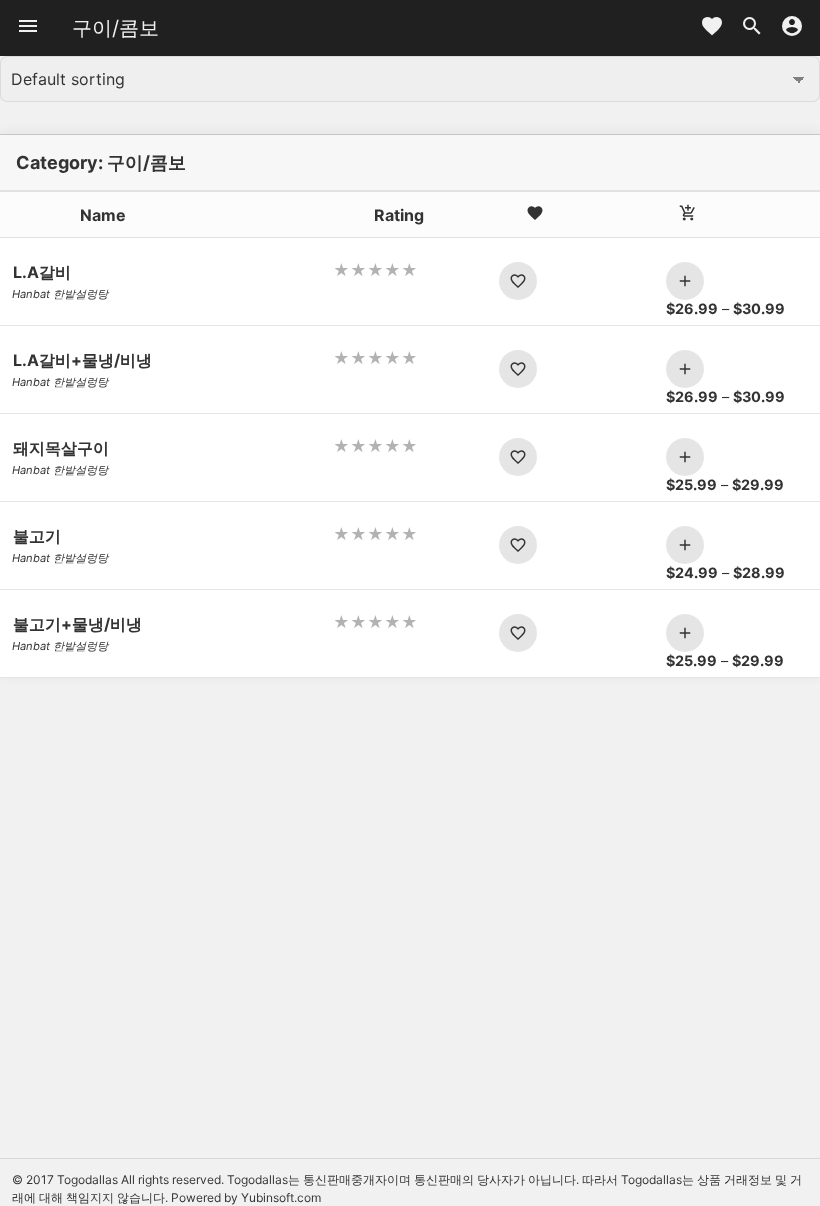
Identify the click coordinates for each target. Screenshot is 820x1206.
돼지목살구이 (61, 448)
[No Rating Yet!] (410, 270)
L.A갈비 (42, 272)
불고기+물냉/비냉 (77, 624)
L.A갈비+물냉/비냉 (82, 360)
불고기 (37, 536)
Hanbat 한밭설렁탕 (60, 294)
